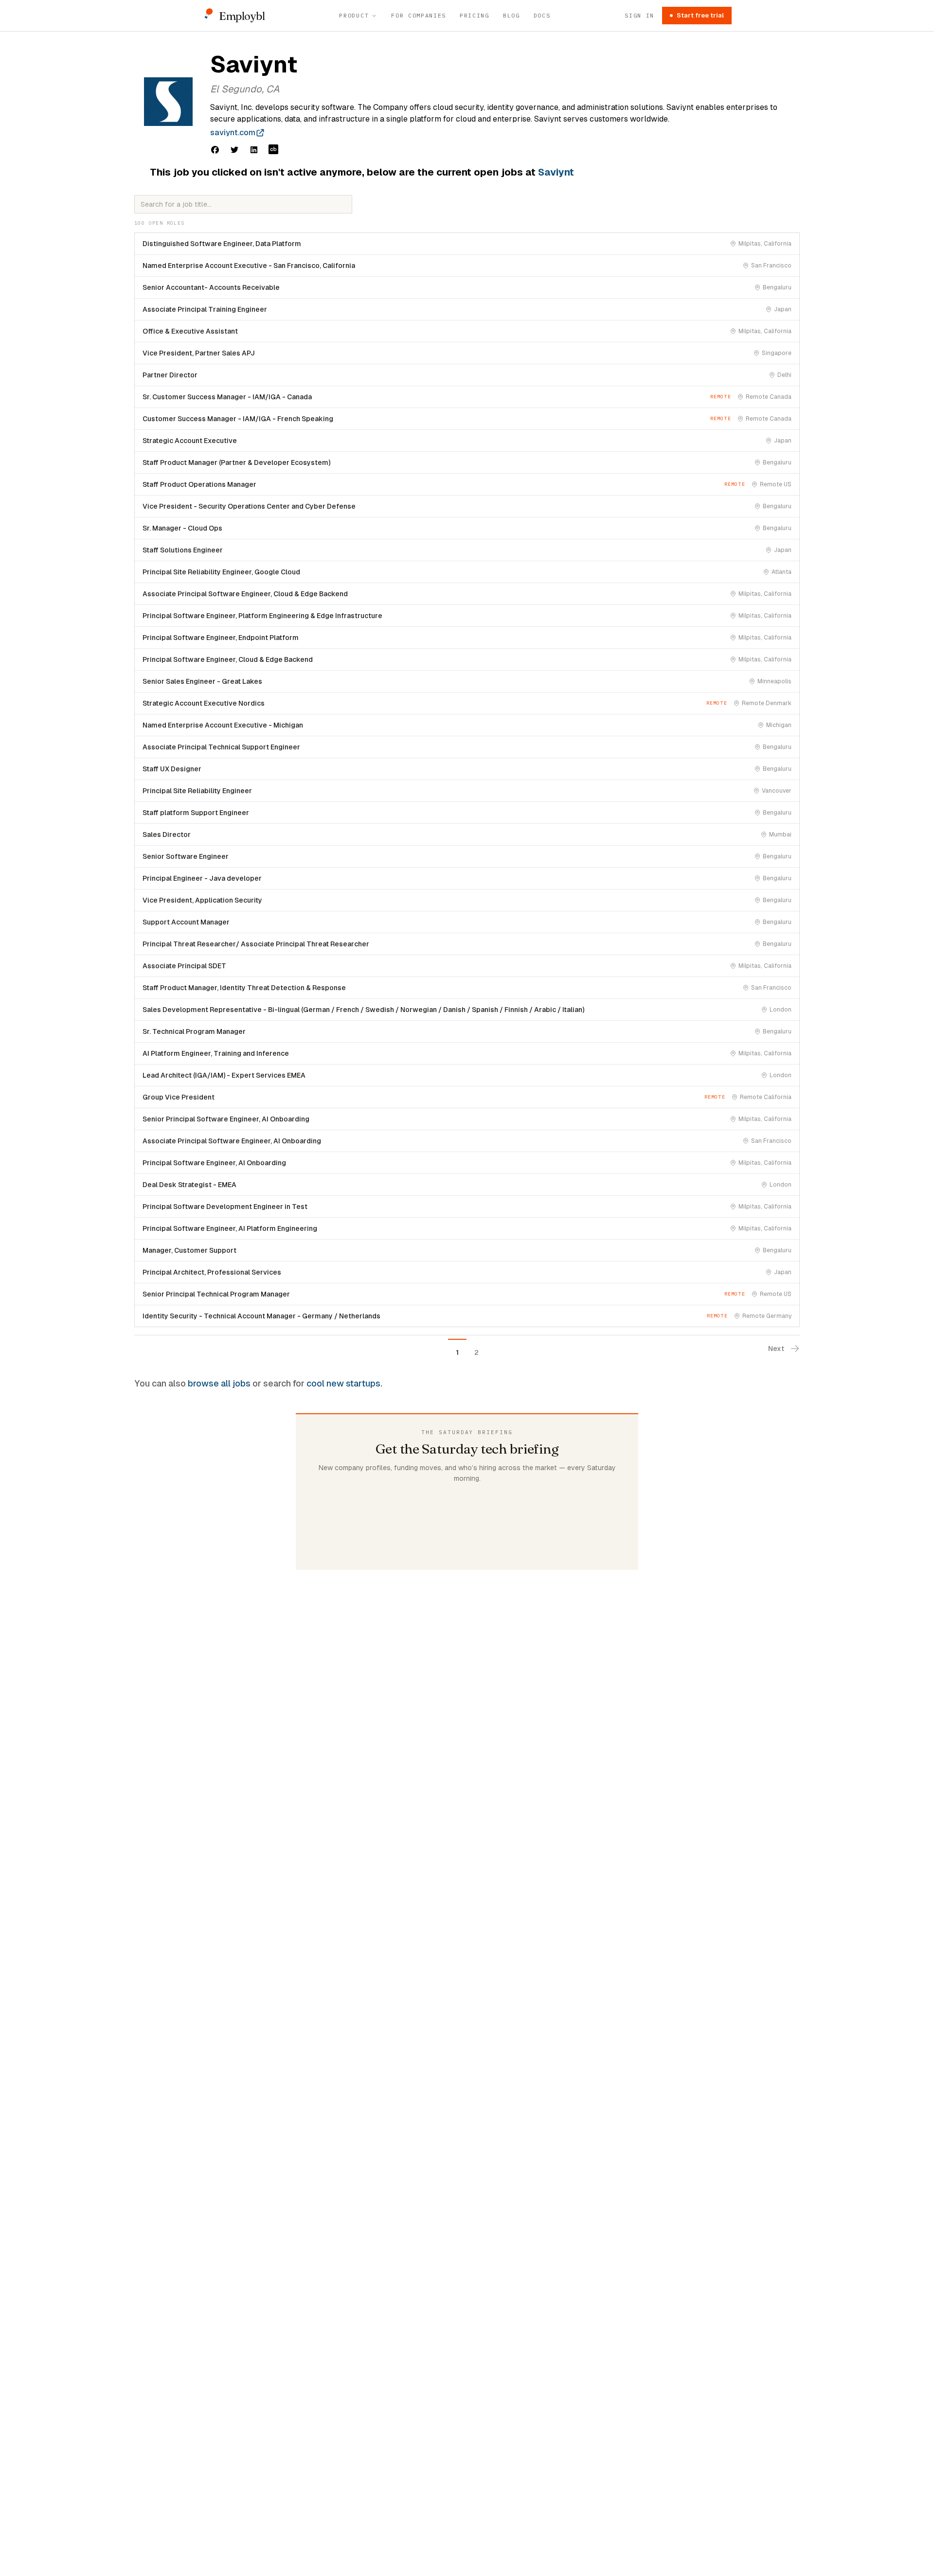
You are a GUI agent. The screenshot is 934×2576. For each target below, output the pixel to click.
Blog (512, 15)
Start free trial (700, 15)
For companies (419, 15)
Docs (542, 15)
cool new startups (343, 1383)
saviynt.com (233, 133)
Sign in (639, 15)
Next (776, 1349)
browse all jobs (219, 1383)
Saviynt (556, 172)
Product (354, 15)
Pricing (475, 15)
